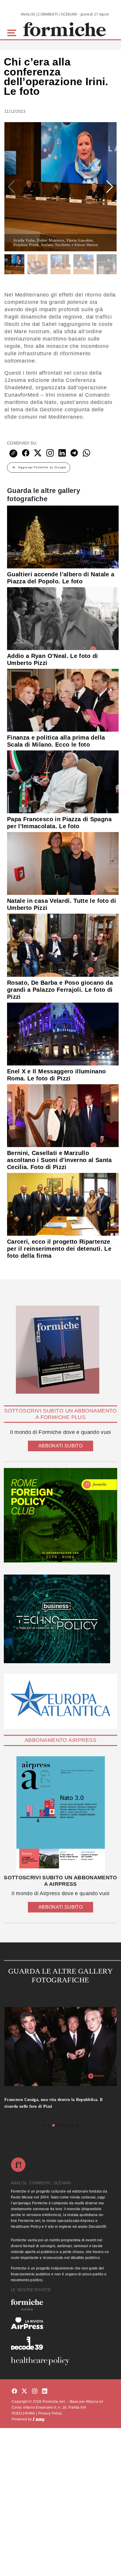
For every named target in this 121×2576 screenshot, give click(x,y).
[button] (13, 32)
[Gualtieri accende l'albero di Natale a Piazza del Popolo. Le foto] (63, 536)
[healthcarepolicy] (60, 2361)
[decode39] (60, 2343)
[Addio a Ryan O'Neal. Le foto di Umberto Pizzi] (63, 618)
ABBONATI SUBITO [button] (60, 1446)
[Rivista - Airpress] (60, 2323)
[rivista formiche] (60, 1815)
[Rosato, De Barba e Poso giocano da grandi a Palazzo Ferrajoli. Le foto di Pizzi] (63, 945)
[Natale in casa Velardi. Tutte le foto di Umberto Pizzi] (63, 863)
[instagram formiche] (35, 2391)
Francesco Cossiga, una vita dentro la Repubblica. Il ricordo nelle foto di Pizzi (54, 2103)
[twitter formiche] (24, 2391)
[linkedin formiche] (45, 2391)
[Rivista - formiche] (60, 2305)
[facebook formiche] (14, 2391)
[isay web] (39, 2419)
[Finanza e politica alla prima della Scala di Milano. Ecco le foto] (63, 700)
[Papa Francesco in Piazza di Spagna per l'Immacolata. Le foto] (63, 782)
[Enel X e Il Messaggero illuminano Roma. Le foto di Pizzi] (63, 1033)
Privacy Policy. (50, 2413)
